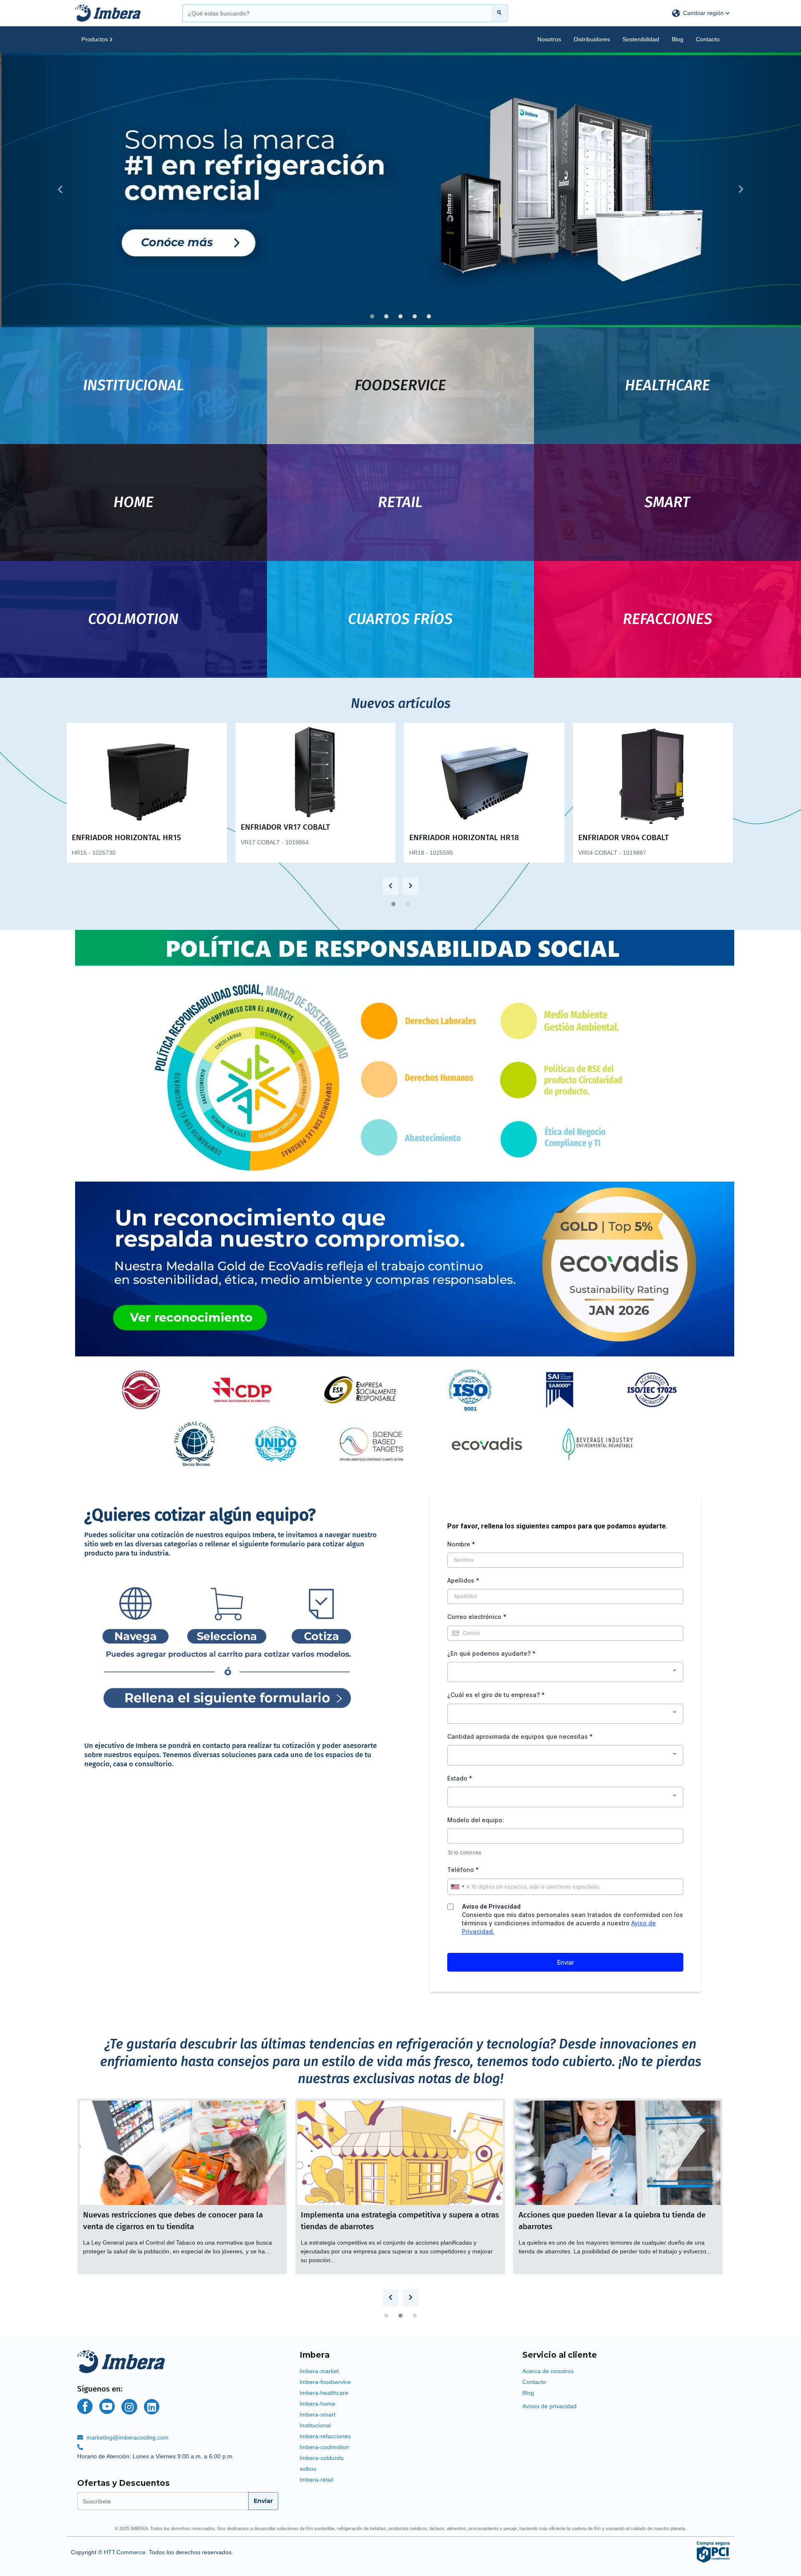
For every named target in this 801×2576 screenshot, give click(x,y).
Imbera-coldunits (322, 2458)
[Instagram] (129, 2407)
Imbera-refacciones (325, 2436)
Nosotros (549, 39)
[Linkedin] (152, 2407)
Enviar (263, 2501)
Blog (678, 39)
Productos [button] (96, 39)
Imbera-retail (316, 2480)
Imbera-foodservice (325, 2382)
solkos (308, 2469)
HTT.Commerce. (126, 2552)
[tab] (400, 2353)
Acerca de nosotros (548, 2371)
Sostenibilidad (641, 39)
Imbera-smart (317, 2414)
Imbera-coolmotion (324, 2447)
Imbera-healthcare (324, 2393)
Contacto (708, 39)
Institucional (315, 2425)
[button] (701, 13)
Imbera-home (317, 2404)
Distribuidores (592, 39)
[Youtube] (107, 2406)
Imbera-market (319, 2371)
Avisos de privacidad (549, 2406)
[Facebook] (85, 2406)
